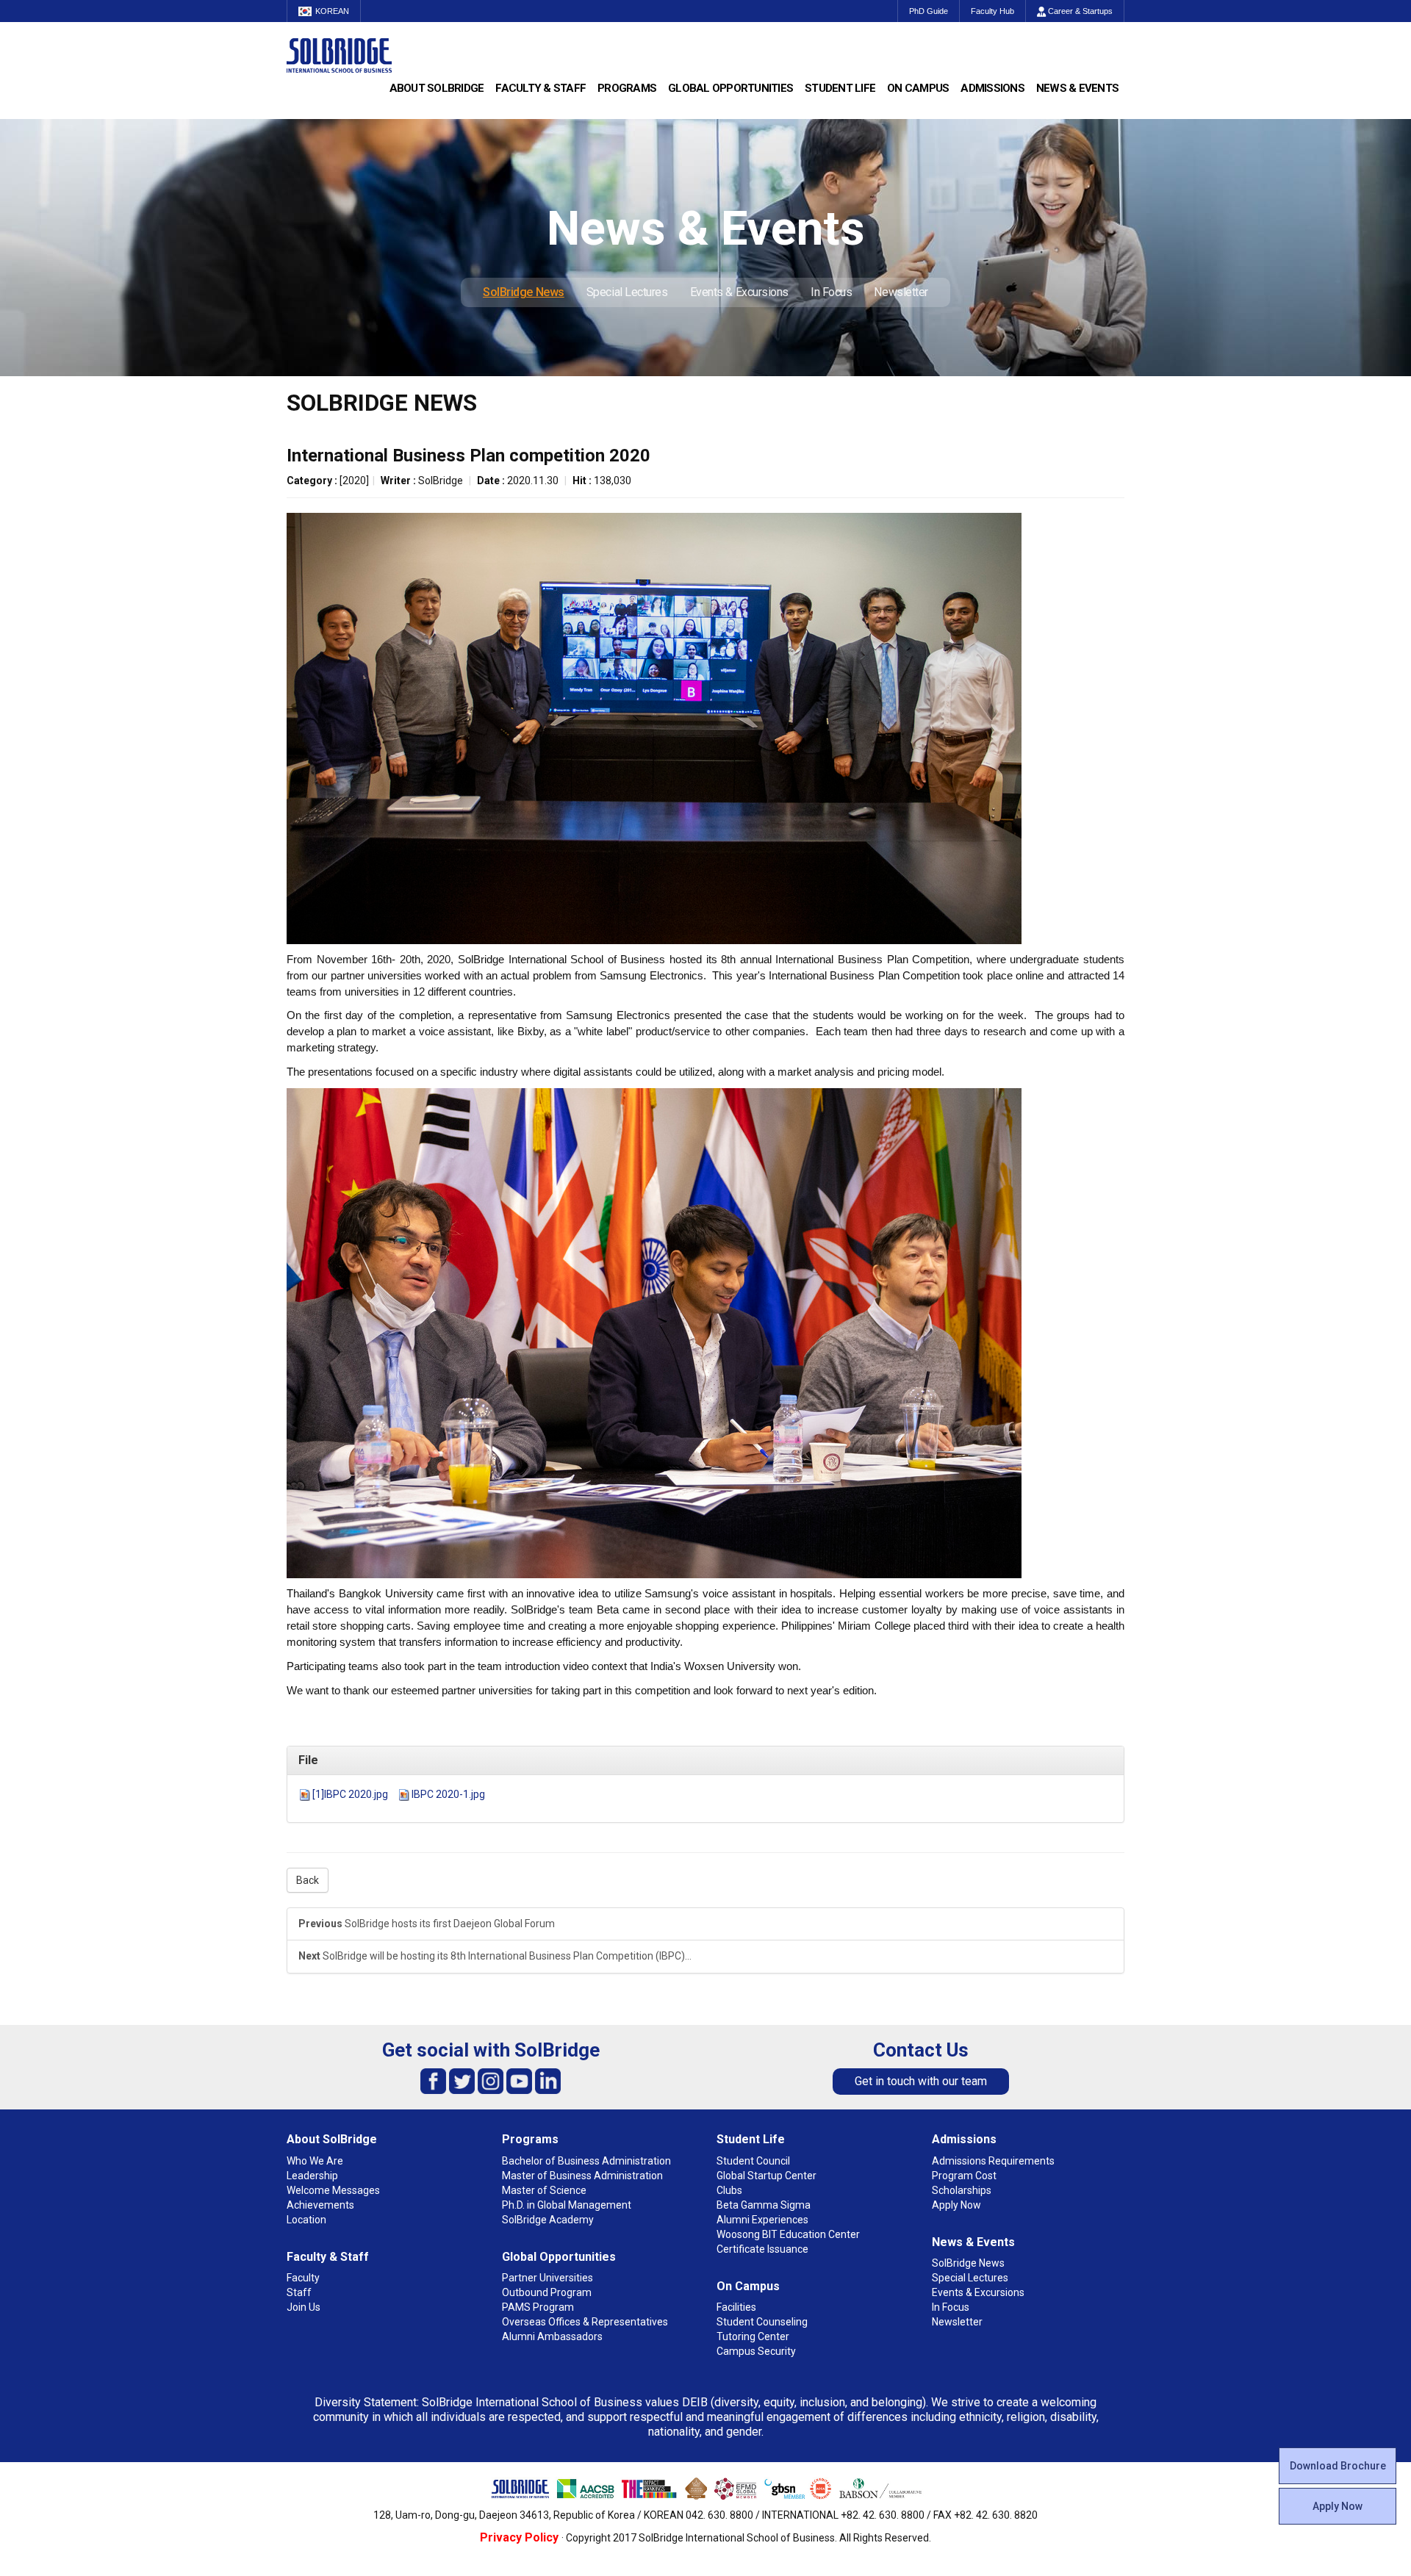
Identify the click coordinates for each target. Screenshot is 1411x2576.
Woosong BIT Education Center (788, 2234)
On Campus (918, 88)
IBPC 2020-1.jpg (448, 1794)
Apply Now (1338, 2506)
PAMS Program (538, 2307)
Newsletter (901, 292)
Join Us (304, 2307)
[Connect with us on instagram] (491, 2080)
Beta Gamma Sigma (764, 2205)
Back (308, 1880)
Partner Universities (547, 2278)
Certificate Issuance (762, 2249)
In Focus (831, 292)
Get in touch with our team (921, 2081)
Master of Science (544, 2190)
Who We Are (315, 2161)
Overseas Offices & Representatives (585, 2322)
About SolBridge (437, 88)
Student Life (840, 88)
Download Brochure (1338, 2466)
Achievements (320, 2205)
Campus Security (756, 2351)
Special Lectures (627, 292)
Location (306, 2220)
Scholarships (962, 2190)
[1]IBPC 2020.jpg (350, 1794)
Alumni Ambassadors (552, 2336)
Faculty (303, 2278)
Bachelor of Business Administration (586, 2161)
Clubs (729, 2190)
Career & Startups (1079, 11)
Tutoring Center (753, 2336)
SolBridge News (524, 292)
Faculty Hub (992, 11)
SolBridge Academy (548, 2220)
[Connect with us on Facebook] (433, 2080)
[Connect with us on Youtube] (519, 2080)
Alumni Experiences (762, 2220)
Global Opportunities (730, 88)
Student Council (753, 2161)
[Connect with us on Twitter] (462, 2080)
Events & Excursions (739, 292)
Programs (627, 88)
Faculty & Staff (541, 88)
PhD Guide (929, 11)
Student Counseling (762, 2322)
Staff (299, 2292)
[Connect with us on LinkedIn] (548, 2080)
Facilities (736, 2307)
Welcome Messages (333, 2190)
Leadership (312, 2176)
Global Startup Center (766, 2176)
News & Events (1077, 88)
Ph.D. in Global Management (567, 2205)
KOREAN (332, 11)
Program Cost (964, 2176)
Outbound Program (547, 2292)
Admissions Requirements (993, 2161)
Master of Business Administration (582, 2176)
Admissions (992, 88)
